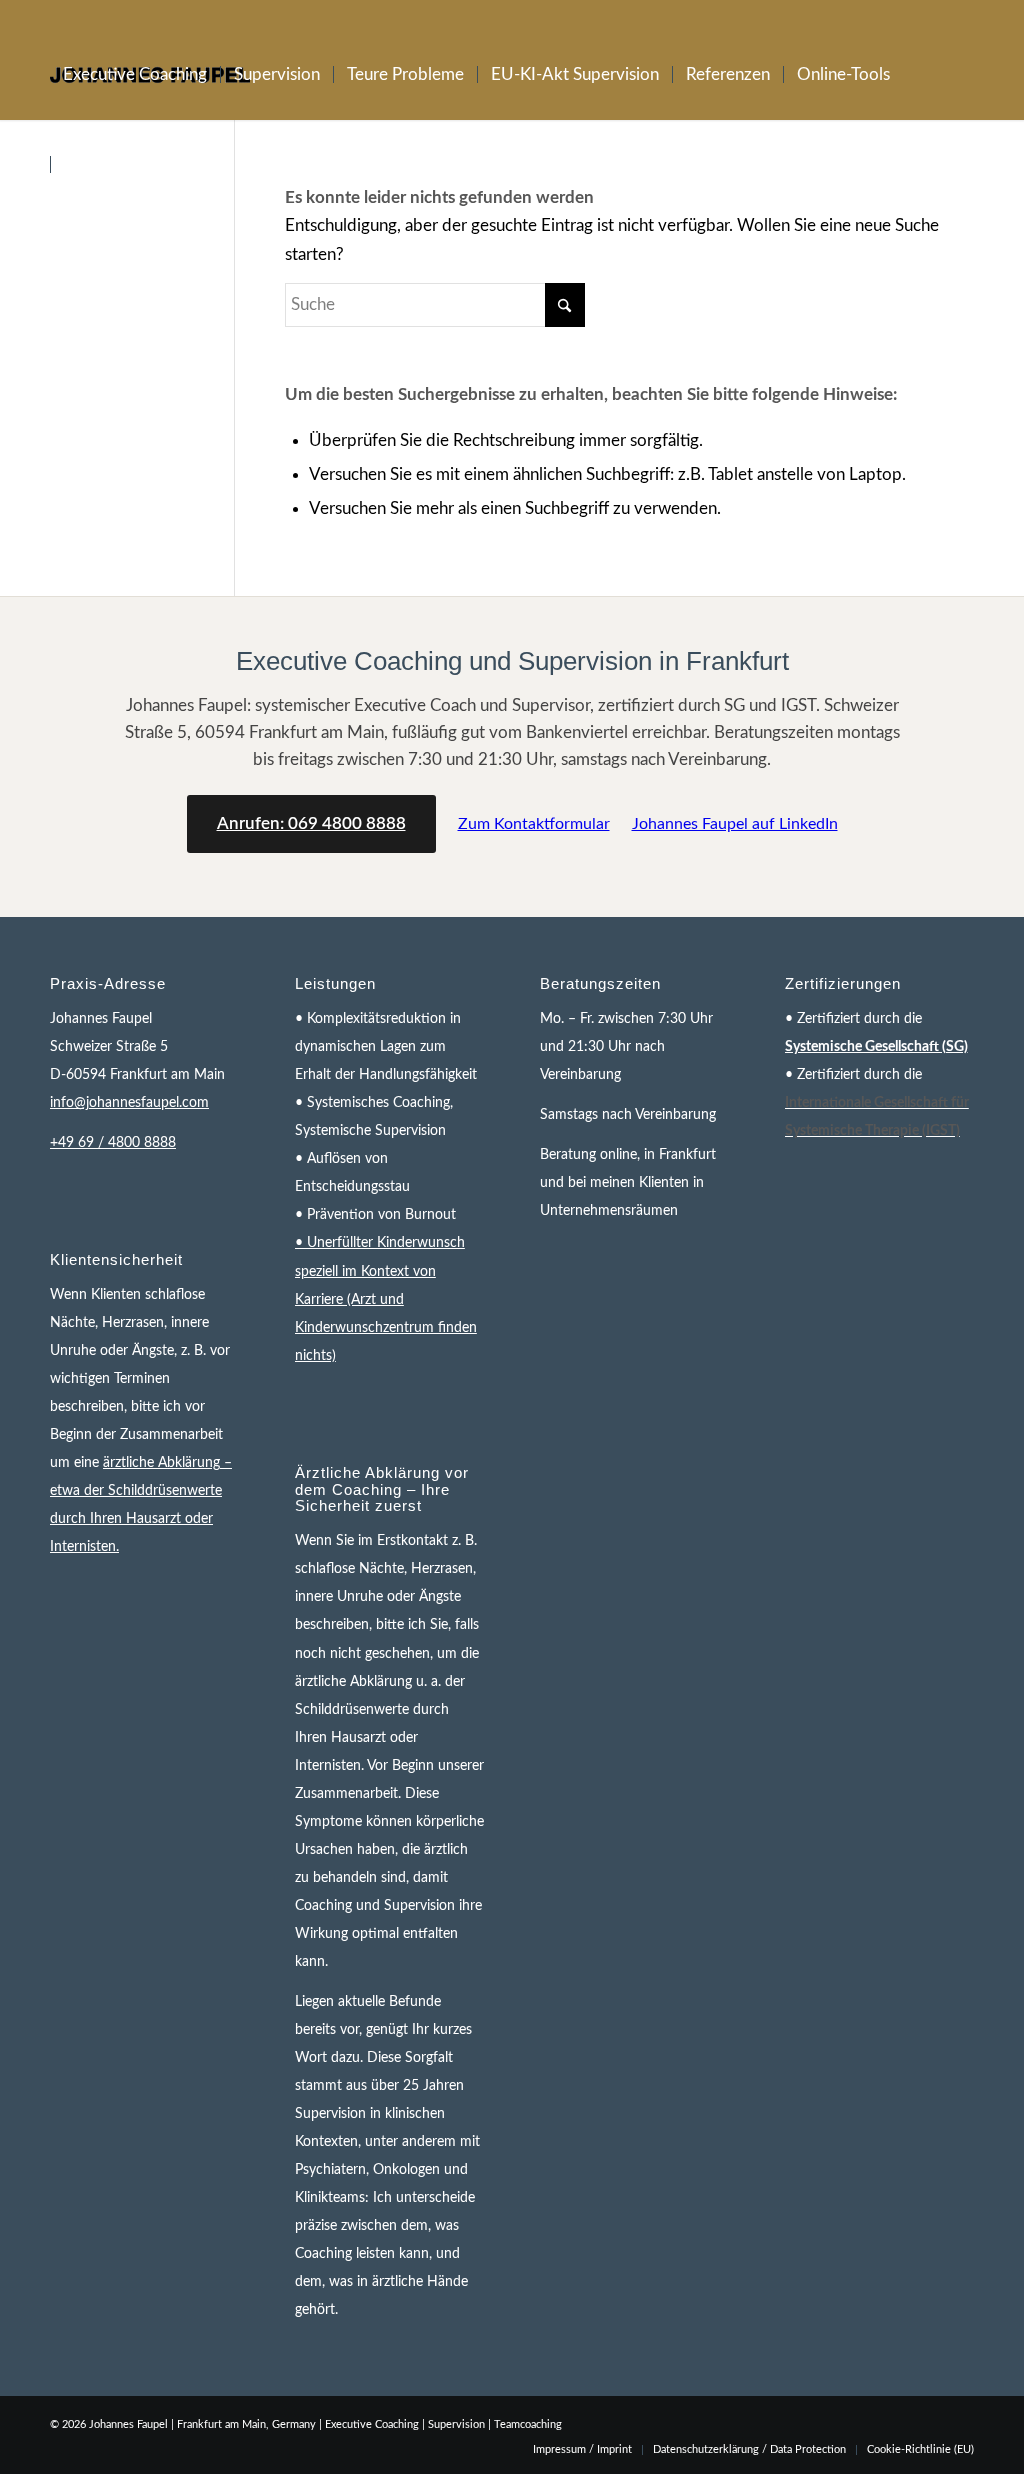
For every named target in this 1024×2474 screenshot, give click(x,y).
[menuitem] (135, 75)
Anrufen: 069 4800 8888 (311, 823)
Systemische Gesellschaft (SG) (876, 1047)
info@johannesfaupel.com (129, 1103)
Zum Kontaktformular (534, 824)
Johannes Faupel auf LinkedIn (735, 824)
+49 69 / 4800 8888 (113, 1143)
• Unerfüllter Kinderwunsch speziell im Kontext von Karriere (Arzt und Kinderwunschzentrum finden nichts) (386, 1299)
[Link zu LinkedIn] (959, 15)
